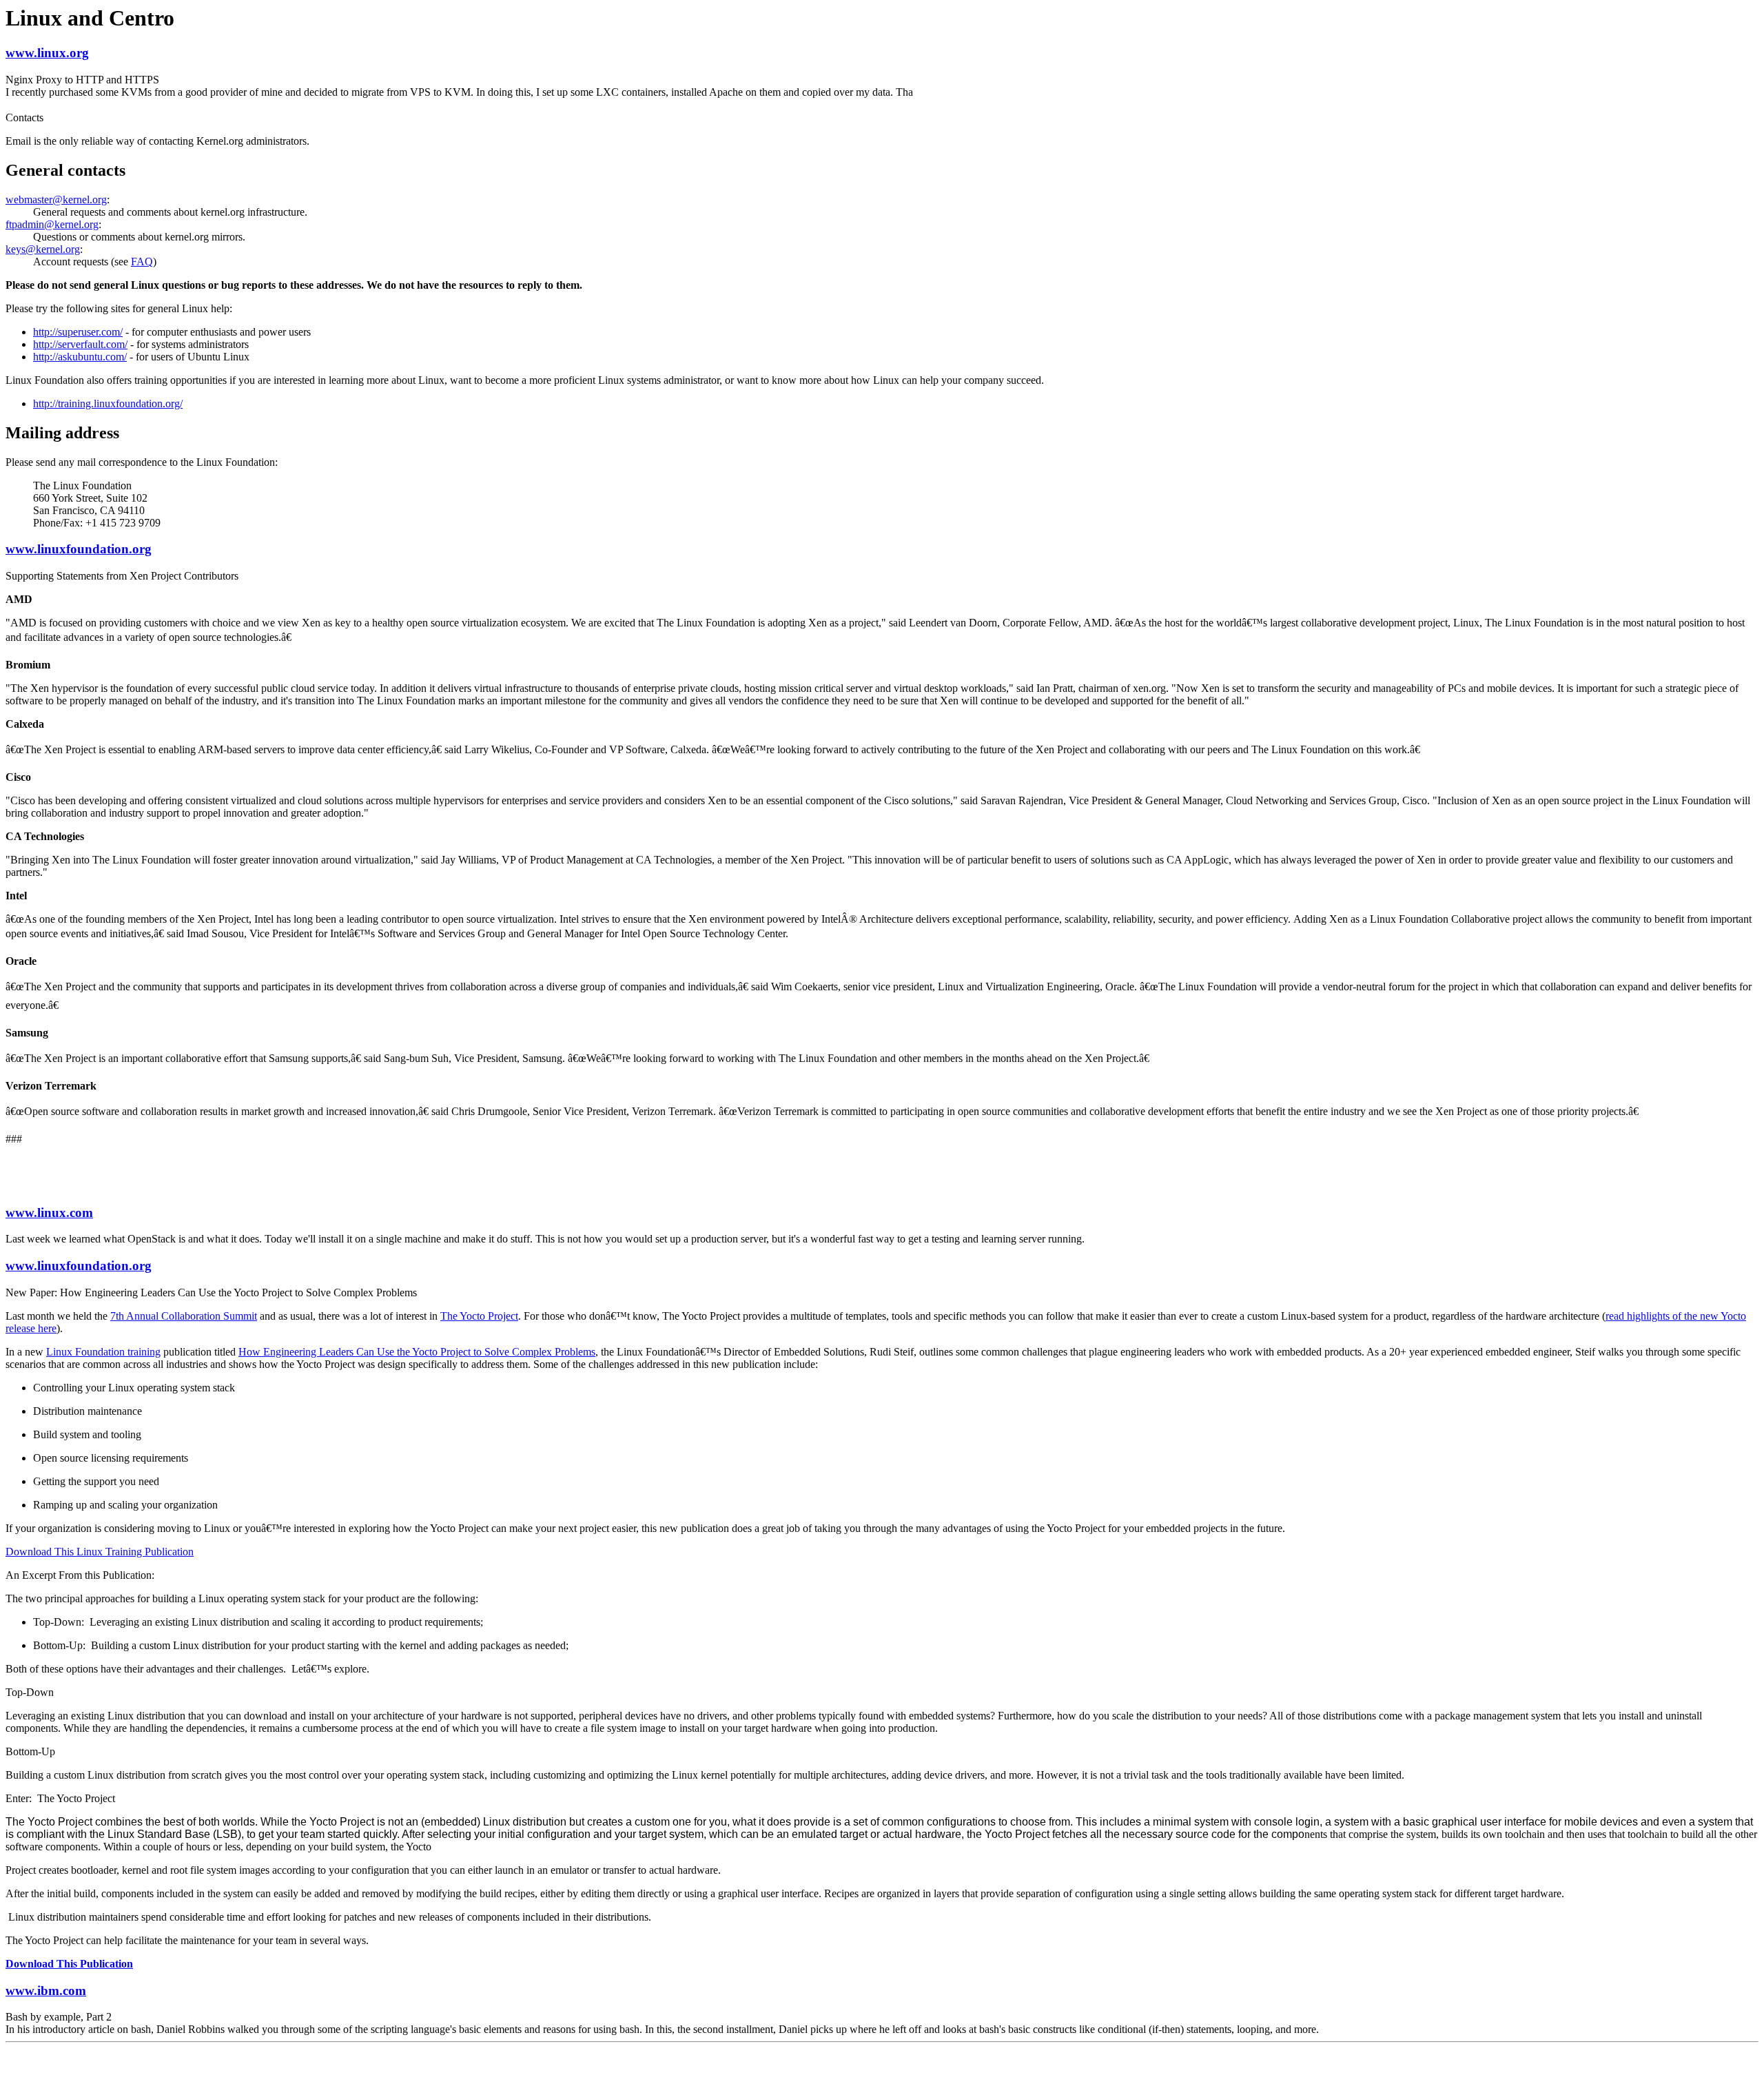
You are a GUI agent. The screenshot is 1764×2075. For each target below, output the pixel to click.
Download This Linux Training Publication (100, 1552)
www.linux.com (49, 1213)
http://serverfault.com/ (80, 344)
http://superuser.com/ (78, 332)
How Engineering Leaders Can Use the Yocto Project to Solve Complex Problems (417, 1352)
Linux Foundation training (103, 1352)
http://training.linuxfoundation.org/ (108, 403)
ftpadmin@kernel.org (52, 224)
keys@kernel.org (43, 249)
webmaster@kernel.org (56, 200)
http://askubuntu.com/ (80, 357)
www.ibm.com (46, 1991)
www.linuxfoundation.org (79, 549)
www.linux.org (47, 53)
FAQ (142, 262)
